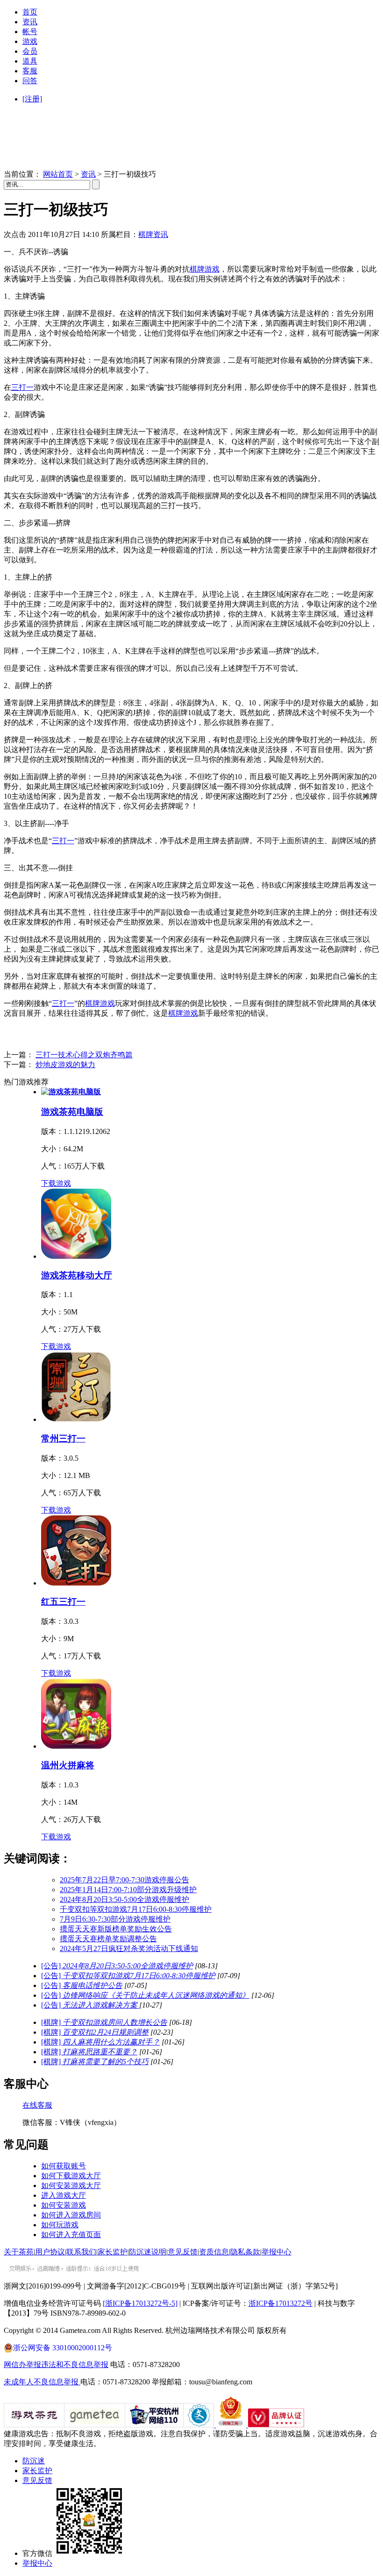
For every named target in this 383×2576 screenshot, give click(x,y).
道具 (30, 61)
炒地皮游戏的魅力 (65, 1065)
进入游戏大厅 (64, 2195)
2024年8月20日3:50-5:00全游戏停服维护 (124, 1899)
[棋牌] (104, 2022)
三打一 (22, 387)
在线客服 (37, 2105)
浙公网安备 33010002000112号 (63, 2348)
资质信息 (214, 2252)
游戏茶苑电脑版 (72, 1112)
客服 (30, 71)
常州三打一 (63, 1439)
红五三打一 (63, 1602)
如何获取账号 (64, 2166)
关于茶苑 (19, 2252)
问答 (30, 81)
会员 (30, 51)
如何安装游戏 (64, 2205)
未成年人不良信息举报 (42, 2382)
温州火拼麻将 (68, 1765)
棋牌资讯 (153, 234)
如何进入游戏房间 (71, 2215)
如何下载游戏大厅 (71, 2176)
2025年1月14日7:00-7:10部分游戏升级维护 (128, 1890)
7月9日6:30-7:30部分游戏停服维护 (115, 1919)
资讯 (30, 22)
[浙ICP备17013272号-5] (140, 2303)
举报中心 (277, 2252)
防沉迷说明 (148, 2252)
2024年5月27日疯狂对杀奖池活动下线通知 (129, 1948)
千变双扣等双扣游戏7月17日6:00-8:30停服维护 (136, 1909)
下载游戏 (56, 1183)
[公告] (117, 1966)
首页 (30, 12)
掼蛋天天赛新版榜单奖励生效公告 (116, 1929)
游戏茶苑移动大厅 (77, 1275)
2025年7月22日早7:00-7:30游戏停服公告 (124, 1880)
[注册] (32, 99)
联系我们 (81, 2252)
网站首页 (58, 174)
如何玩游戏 (60, 2225)
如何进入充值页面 (71, 2235)
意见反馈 (183, 2252)
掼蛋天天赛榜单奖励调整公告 (108, 1939)
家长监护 (113, 2252)
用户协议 (50, 2252)
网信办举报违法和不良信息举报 (56, 2364)
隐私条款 (245, 2252)
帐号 (30, 32)
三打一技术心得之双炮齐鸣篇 (84, 1055)
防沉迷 (34, 2461)
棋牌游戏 (205, 269)
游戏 (30, 41)
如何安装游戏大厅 (71, 2185)
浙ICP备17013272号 (280, 2303)
